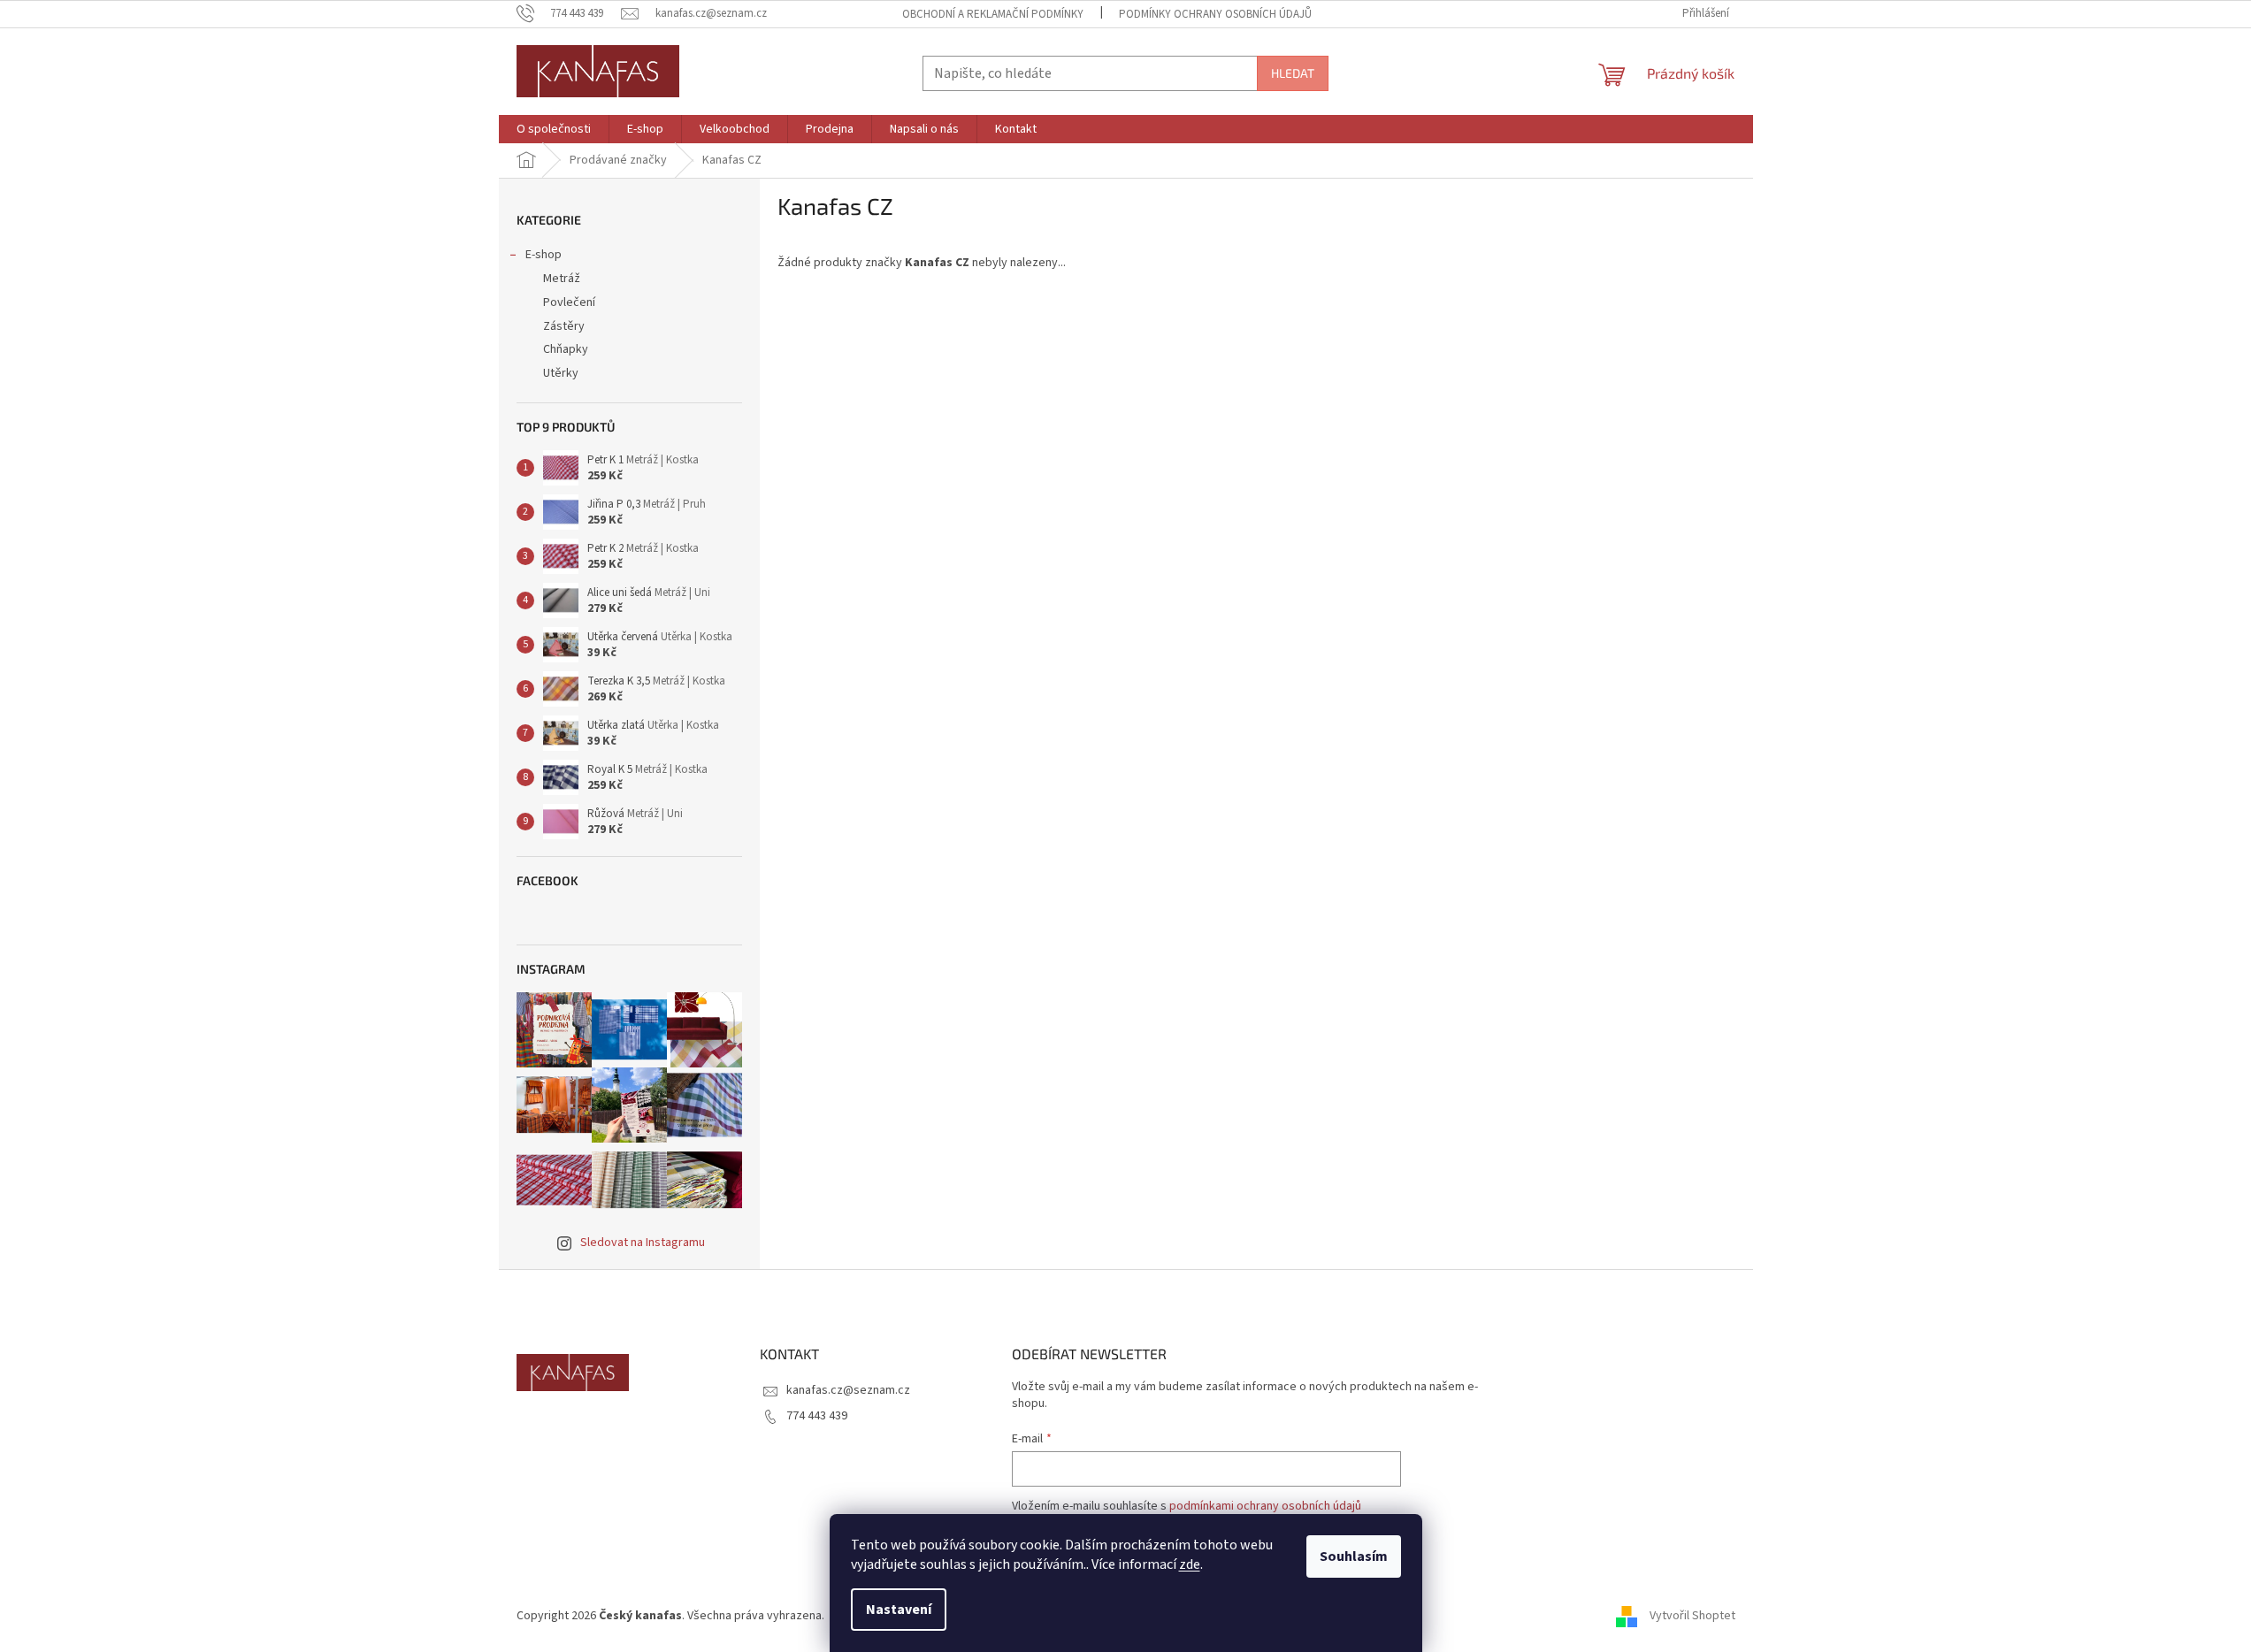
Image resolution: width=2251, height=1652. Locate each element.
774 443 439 (817, 1416)
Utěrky (561, 373)
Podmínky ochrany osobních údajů (1215, 14)
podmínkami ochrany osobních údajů (1265, 1506)
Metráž (562, 279)
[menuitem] (554, 129)
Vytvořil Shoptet (1692, 1616)
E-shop (544, 255)
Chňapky (566, 349)
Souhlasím (1354, 1556)
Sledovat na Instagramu (643, 1243)
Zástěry (564, 326)
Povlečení (569, 302)
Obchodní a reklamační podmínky (993, 14)
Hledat (1293, 73)
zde (1190, 1564)
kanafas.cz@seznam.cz (848, 1390)
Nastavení (899, 1610)
